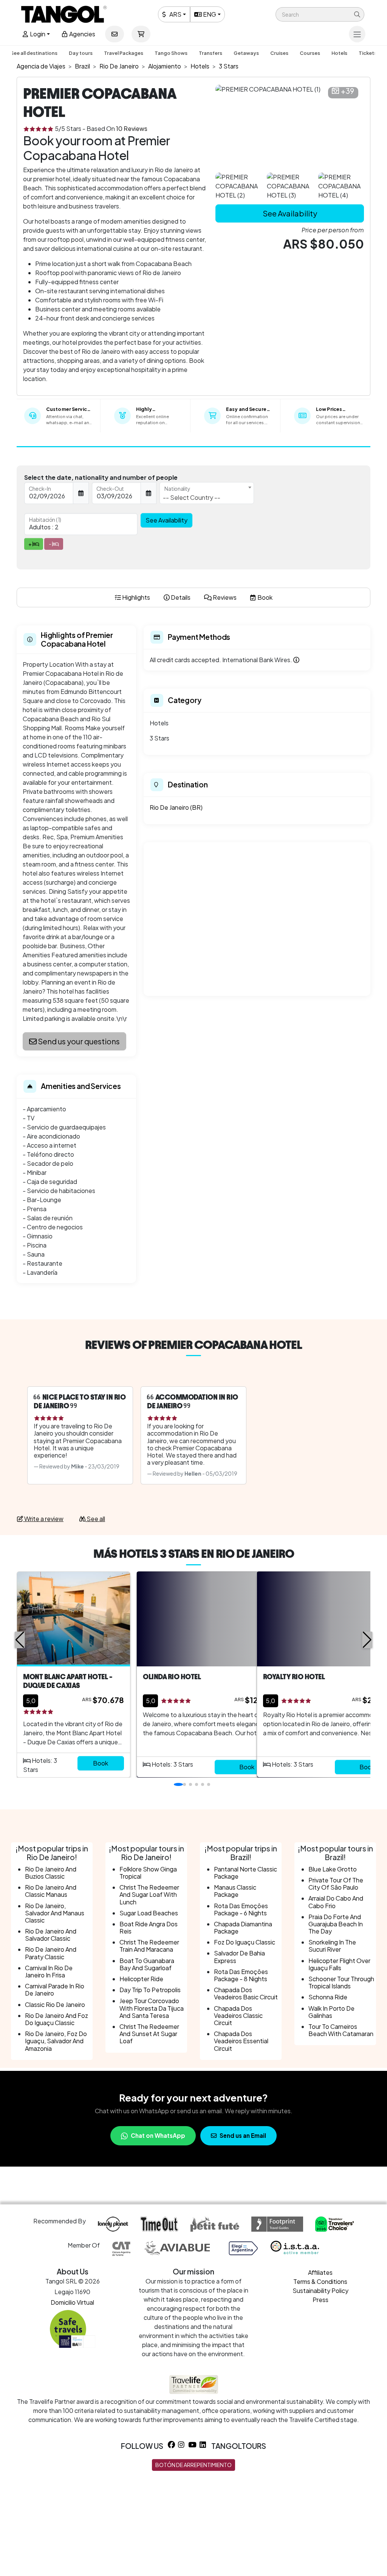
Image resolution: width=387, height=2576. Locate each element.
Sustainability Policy (320, 2291)
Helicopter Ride (141, 1979)
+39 (348, 91)
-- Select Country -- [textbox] (192, 497)
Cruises (279, 53)
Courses (310, 53)
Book (101, 1763)
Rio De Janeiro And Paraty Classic (51, 1953)
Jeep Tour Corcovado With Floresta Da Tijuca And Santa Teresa (152, 2008)
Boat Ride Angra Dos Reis (149, 1927)
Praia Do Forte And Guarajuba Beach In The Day (336, 1924)
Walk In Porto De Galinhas (331, 2012)
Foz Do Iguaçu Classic (245, 1942)
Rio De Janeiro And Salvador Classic (51, 1935)
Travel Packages (124, 53)
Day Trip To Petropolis (150, 1990)
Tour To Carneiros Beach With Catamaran (341, 2030)
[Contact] (115, 34)
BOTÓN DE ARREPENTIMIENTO (193, 2465)
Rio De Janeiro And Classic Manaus (51, 1891)
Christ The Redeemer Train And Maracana (149, 1946)
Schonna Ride (328, 1997)
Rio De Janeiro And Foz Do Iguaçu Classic (57, 2019)
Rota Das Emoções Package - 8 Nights (241, 1975)
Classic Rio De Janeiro (55, 2004)
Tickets (368, 53)
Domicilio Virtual (72, 2302)
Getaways (246, 53)
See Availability (290, 213)
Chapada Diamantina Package (243, 1927)
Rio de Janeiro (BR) (176, 807)
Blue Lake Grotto (333, 1869)
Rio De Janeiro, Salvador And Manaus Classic (55, 1913)
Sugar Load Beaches (149, 1913)
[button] (320, 14)
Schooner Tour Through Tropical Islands (341, 1982)
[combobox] (207, 493)
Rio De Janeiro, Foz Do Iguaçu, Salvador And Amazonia (56, 2041)
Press (320, 2300)
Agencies (82, 34)
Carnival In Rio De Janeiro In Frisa (49, 1971)
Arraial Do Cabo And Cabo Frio (336, 1902)
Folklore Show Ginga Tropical (148, 1873)
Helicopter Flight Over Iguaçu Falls (339, 1964)
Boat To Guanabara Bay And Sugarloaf (147, 1964)
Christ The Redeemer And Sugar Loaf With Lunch (149, 1894)
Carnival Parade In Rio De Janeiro (55, 1990)
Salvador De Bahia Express (239, 1957)
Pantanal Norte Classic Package (245, 1873)
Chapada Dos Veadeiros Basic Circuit (246, 1993)
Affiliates (320, 2272)
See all (95, 1519)
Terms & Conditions (320, 2281)
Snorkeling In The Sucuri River (332, 1946)
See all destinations (34, 53)
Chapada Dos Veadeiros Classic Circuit (238, 2015)
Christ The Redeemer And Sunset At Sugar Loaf (149, 2034)
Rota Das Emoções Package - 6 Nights (241, 1909)
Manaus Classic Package (235, 1891)
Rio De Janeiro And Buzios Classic (51, 1873)
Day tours (81, 53)
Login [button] (37, 34)
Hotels (339, 53)
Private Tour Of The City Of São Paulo (336, 1884)
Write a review (43, 1519)
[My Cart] (141, 34)
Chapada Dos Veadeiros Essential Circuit (241, 2041)
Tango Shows (171, 53)
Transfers (211, 53)
